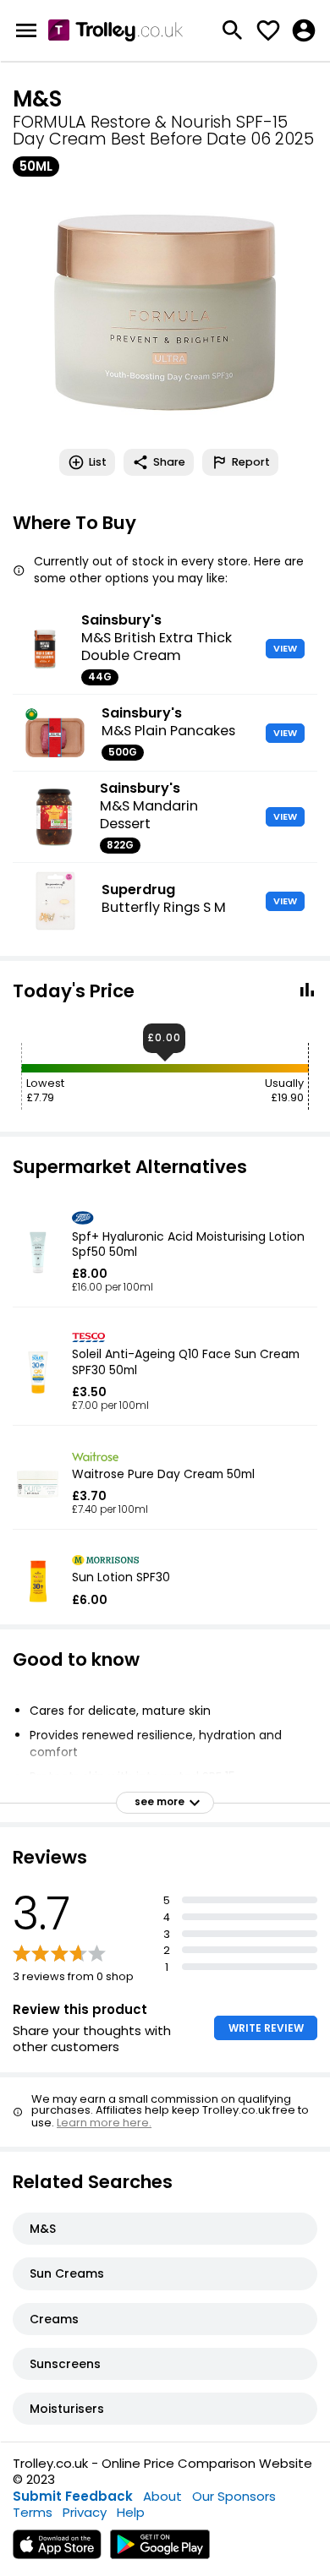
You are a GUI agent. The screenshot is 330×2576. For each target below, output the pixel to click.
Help (131, 2512)
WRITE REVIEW (266, 2028)
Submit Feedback (73, 2496)
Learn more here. (104, 2123)
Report (251, 462)
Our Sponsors (234, 2496)
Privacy (85, 2512)
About (162, 2496)
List (98, 462)
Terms (33, 2512)
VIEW (285, 648)
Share (169, 462)
